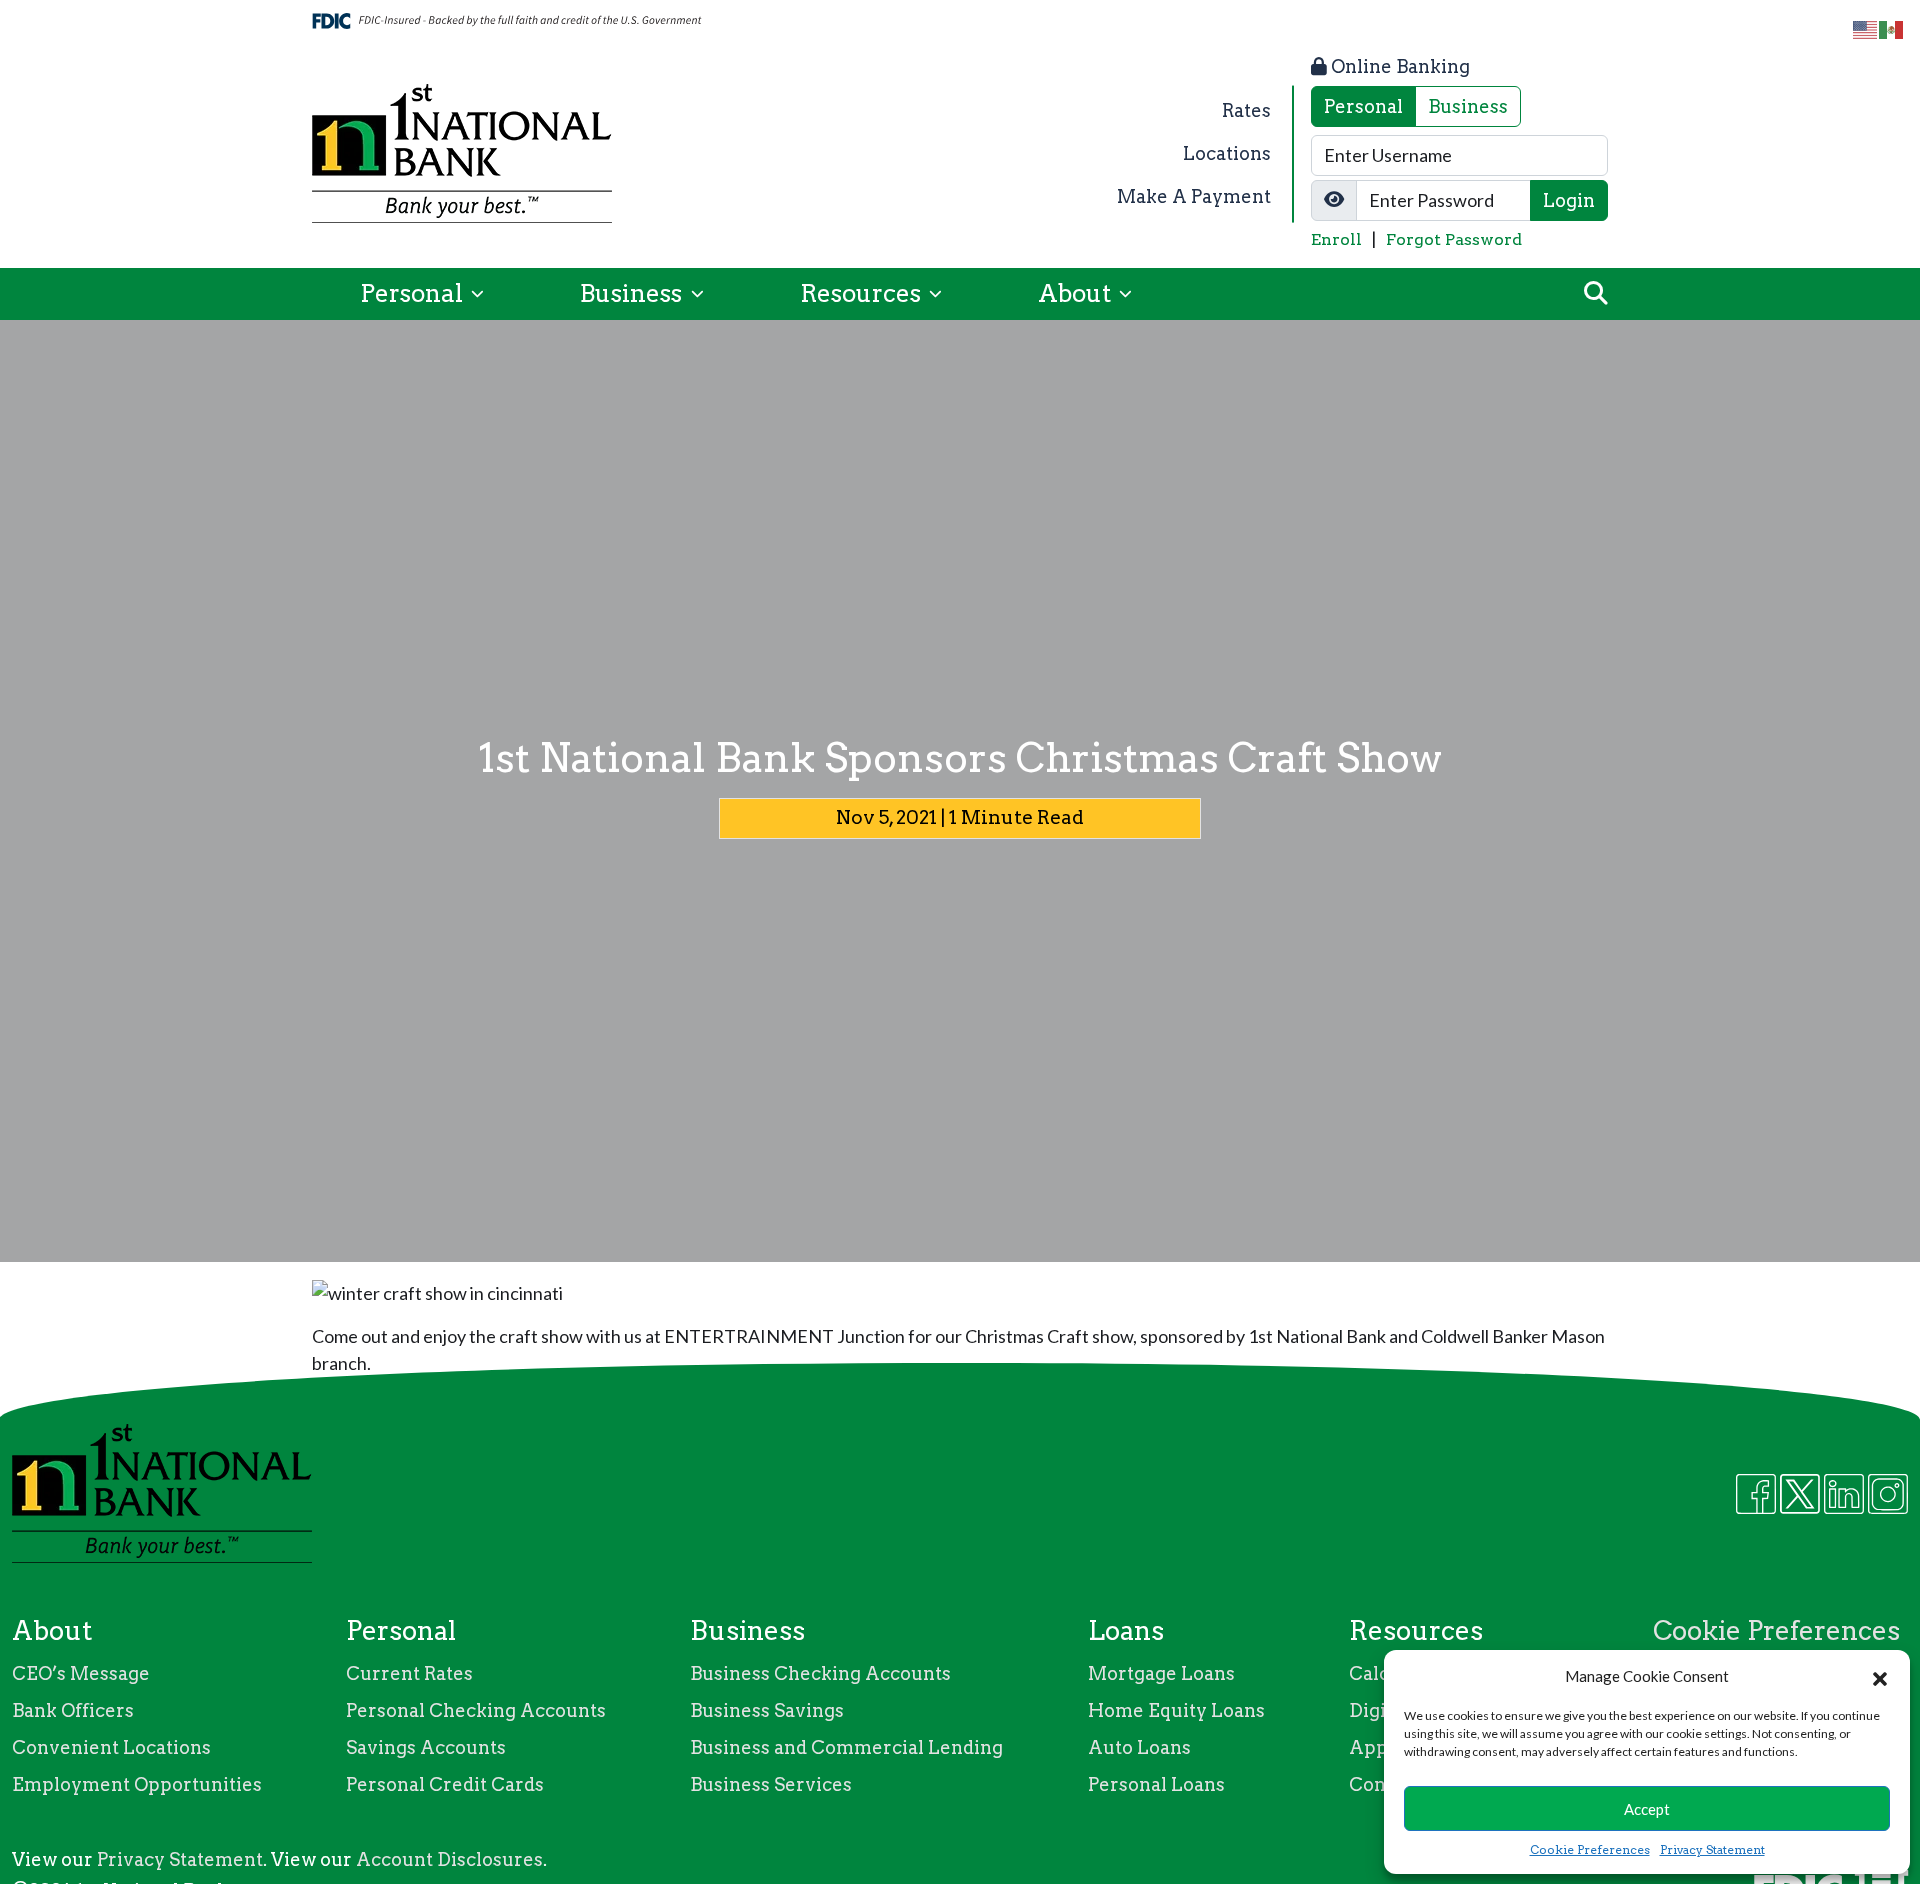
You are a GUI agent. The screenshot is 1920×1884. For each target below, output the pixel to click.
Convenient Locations (111, 1747)
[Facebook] (1756, 1494)
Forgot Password (1454, 239)
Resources (863, 293)
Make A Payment (1194, 196)
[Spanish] (1892, 28)
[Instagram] (1888, 1494)
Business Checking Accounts (820, 1673)
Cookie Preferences (1590, 1849)
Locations (1227, 153)
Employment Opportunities (137, 1784)
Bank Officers (73, 1710)
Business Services (771, 1784)
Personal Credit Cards (445, 1784)
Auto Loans (1139, 1747)
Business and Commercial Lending (846, 1747)
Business (633, 293)
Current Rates (409, 1673)
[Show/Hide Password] (1334, 200)
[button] (1880, 1676)
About (1077, 293)
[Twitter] (1800, 1494)
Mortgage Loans (1161, 1673)
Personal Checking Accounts (476, 1710)
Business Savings (767, 1710)
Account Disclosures (449, 1859)
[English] (1866, 28)
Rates (1246, 110)
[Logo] (462, 153)
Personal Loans (1156, 1784)
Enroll (1336, 239)
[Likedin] (1844, 1494)
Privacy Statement (1712, 1849)
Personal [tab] (1363, 106)
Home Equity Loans (1176, 1710)
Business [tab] (1468, 106)
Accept (1647, 1809)
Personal (414, 293)
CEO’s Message (81, 1673)
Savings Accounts (426, 1747)
